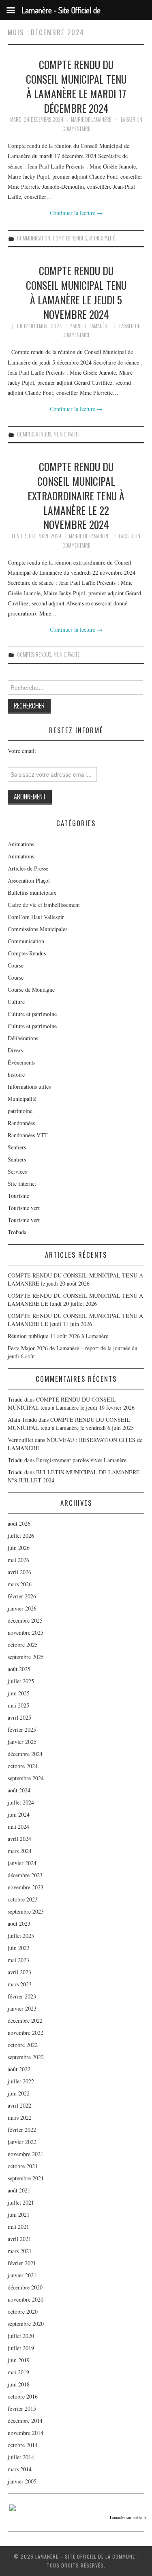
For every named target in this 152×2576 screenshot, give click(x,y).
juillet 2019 (21, 2348)
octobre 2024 (23, 1766)
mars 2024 (20, 1851)
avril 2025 (19, 1717)
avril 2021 (19, 2239)
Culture (16, 1002)
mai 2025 (18, 1705)
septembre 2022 (26, 2057)
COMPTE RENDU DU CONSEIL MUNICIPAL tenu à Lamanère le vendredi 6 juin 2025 (71, 1424)
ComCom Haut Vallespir (36, 917)
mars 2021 (20, 2251)
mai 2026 (18, 1560)
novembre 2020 (26, 2299)
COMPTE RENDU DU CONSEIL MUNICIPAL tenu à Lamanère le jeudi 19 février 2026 (71, 1403)
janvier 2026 (22, 1608)
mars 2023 (20, 1984)
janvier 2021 (22, 2275)
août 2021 (19, 2190)
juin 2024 (19, 1814)
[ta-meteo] (13, 2507)
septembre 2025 (26, 1657)
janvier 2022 (22, 2142)
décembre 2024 (25, 1754)
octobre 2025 (23, 1645)
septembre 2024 (26, 1778)
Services (17, 1171)
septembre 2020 (26, 2324)
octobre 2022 (23, 2045)
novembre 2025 (26, 1633)
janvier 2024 (22, 1863)
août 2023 (19, 1924)
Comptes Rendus (70, 238)
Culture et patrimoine (32, 1014)
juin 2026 (19, 1548)
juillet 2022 (21, 2081)
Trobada (17, 1232)
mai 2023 (18, 1960)
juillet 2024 (21, 1802)
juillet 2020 (21, 2336)
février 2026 (22, 1596)
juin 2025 (19, 1693)
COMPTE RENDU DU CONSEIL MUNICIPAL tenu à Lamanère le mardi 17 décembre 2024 (76, 86)
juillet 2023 (21, 1936)
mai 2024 (18, 1827)
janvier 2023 (22, 2008)
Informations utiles (29, 1087)
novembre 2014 (26, 2433)
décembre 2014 (25, 2421)
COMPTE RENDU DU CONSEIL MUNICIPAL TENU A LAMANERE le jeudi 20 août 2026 (75, 1279)
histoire (16, 1074)
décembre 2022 (25, 2021)
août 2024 (19, 1790)
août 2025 (19, 1669)
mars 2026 (20, 1584)
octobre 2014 (23, 2445)
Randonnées (21, 1123)
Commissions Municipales (37, 929)
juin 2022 (19, 2093)
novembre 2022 (26, 2033)
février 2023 (22, 1996)
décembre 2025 (25, 1620)
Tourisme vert (24, 1208)
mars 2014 (20, 2469)
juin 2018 (19, 2384)
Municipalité (102, 238)
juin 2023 (19, 1948)
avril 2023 (19, 1972)
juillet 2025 (21, 1681)
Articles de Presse (28, 868)
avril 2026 (19, 1572)
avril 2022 (19, 2105)
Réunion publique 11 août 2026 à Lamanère (58, 1336)
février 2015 (22, 2408)
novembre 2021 (26, 2154)
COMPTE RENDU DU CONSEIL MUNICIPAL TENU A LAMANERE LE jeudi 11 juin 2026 (75, 1320)
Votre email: (22, 751)
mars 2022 (20, 2118)
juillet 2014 (21, 2457)
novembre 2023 (26, 1887)
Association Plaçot (29, 880)
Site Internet (22, 1184)
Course (16, 965)
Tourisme (18, 1196)
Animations (21, 844)
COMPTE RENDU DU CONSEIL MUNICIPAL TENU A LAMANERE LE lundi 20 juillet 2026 (75, 1300)
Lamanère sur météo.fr (128, 2517)
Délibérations (23, 1038)
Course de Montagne (31, 990)
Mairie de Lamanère (91, 119)
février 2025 (22, 1730)
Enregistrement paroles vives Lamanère (81, 1460)
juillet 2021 (21, 2202)
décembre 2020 (25, 2287)
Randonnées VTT (28, 1135)
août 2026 (19, 1523)
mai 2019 (18, 2372)
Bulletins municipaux (32, 893)
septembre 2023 (26, 1911)
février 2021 (22, 2263)
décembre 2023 (25, 1875)
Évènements (21, 1062)
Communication (34, 238)
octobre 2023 (23, 1899)
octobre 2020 (23, 2311)
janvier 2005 (22, 2481)
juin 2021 (19, 2214)
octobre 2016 (23, 2396)
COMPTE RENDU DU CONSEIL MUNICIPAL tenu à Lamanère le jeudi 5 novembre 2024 (76, 292)
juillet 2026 (21, 1536)
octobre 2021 (23, 2166)
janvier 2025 (22, 1742)
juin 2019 (19, 2360)
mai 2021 (18, 2227)
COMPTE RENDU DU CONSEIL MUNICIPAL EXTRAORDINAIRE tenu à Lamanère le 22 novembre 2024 (76, 495)
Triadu (15, 1460)
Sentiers (17, 1147)
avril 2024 (19, 1839)
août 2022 (19, 2069)
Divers (15, 1050)
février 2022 (22, 2130)
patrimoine (20, 1111)
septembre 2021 (26, 2178)
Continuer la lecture (76, 213)
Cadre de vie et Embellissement (44, 905)
